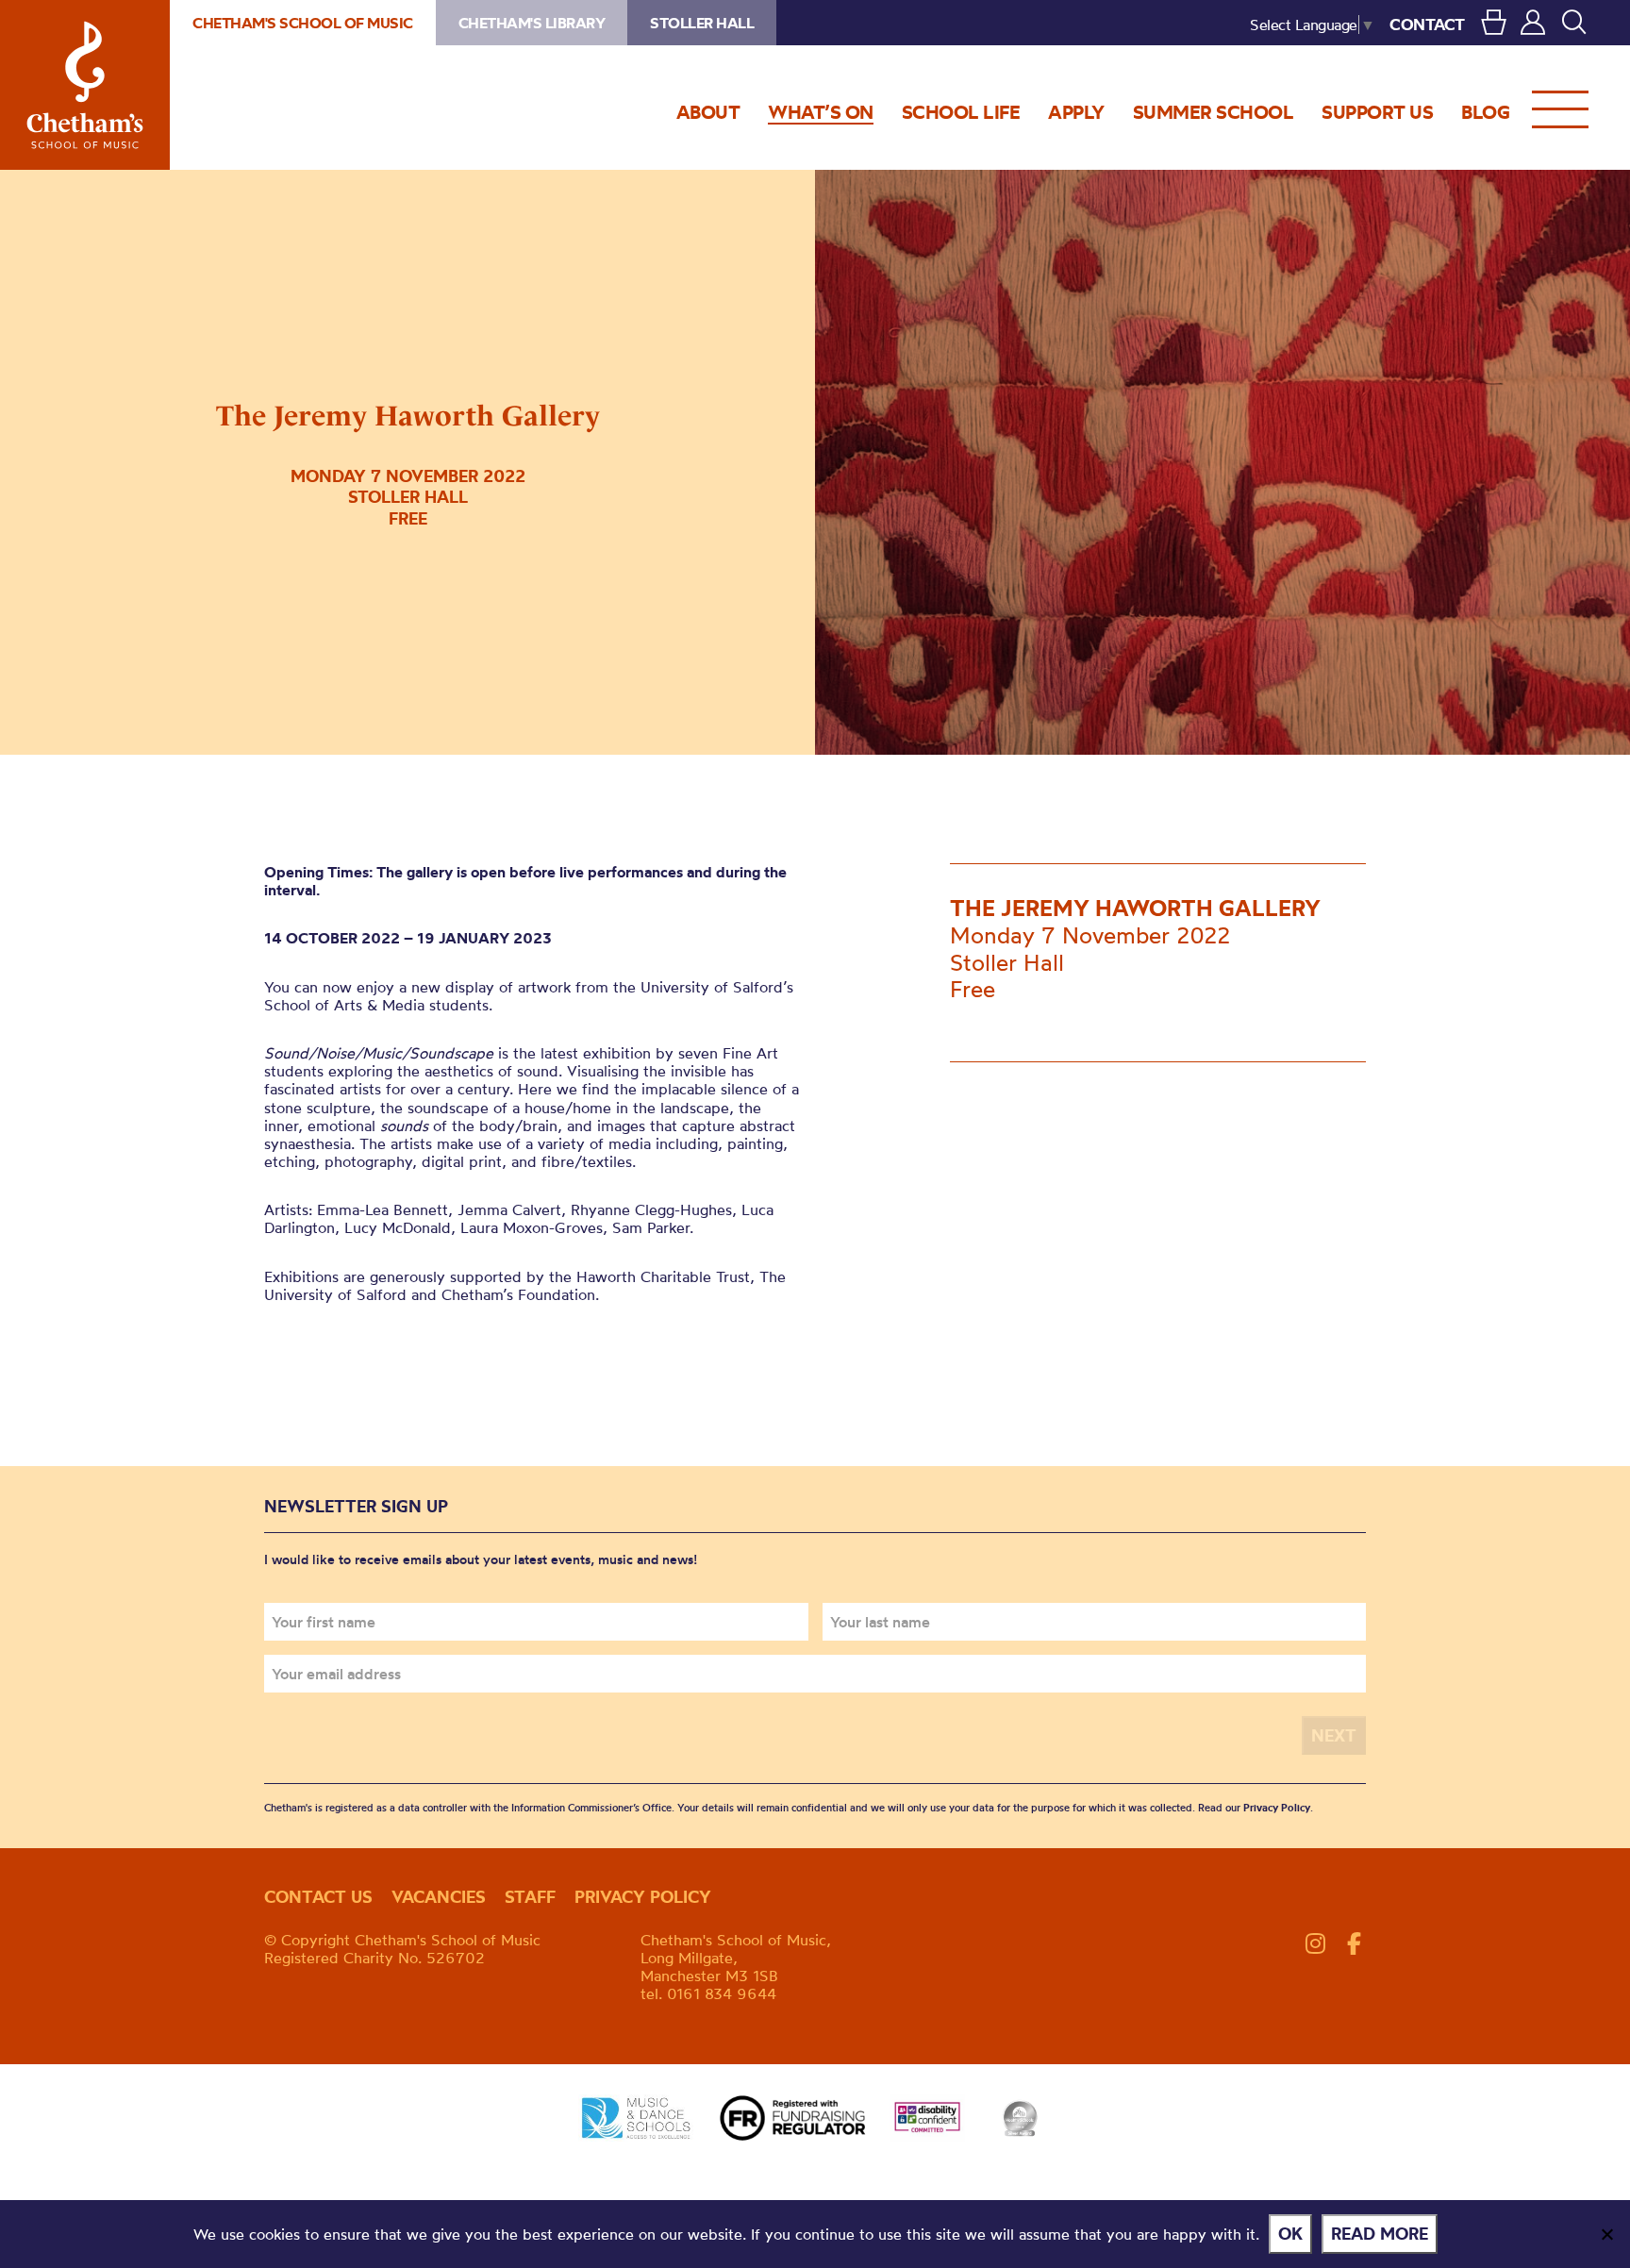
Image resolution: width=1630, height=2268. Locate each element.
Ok (1290, 2234)
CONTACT (1427, 24)
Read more (1380, 2234)
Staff (530, 1897)
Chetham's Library (532, 23)
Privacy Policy (1277, 1808)
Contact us (318, 1897)
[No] (1606, 2234)
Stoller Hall (702, 23)
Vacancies (439, 1897)
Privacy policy (643, 1897)
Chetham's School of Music (85, 85)
